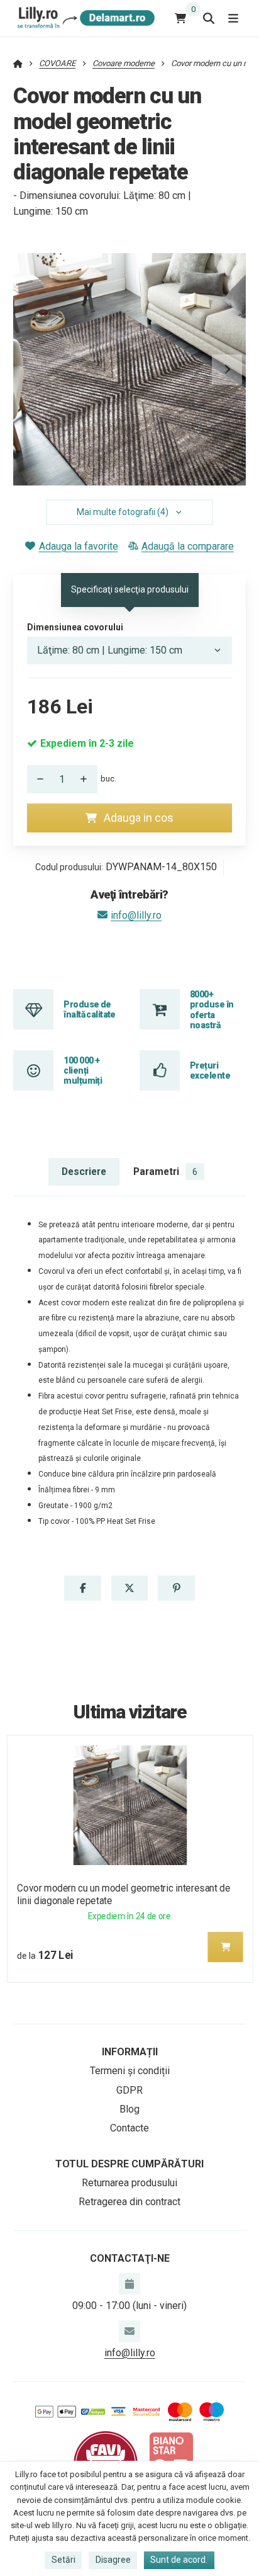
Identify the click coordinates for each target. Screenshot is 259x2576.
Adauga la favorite (78, 546)
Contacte (129, 2128)
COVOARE (57, 63)
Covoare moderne (124, 63)
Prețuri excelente (210, 1070)
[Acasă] (84, 18)
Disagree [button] (113, 2560)
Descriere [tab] (84, 1172)
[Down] (37, 779)
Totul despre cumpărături (129, 2164)
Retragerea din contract (129, 2202)
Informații (130, 2052)
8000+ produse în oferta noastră (212, 1010)
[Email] (129, 2331)
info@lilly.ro (136, 915)
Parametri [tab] (165, 1172)
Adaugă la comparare (188, 546)
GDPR (129, 2090)
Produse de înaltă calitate (90, 1009)
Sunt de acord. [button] (179, 2560)
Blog (129, 2109)
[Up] (87, 779)
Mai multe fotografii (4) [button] (123, 512)
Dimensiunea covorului (75, 627)
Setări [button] (63, 2560)
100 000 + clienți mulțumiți (83, 1071)
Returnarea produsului (129, 2183)
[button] (227, 370)
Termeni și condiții (130, 2071)
